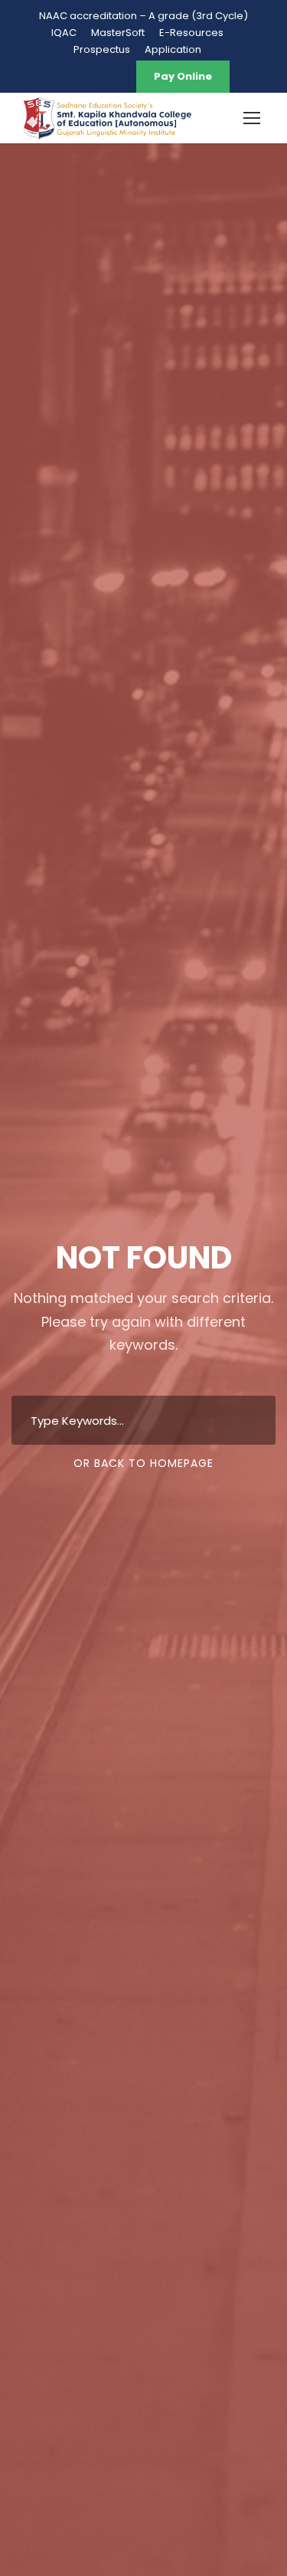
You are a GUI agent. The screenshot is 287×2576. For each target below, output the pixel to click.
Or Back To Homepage (143, 1463)
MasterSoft (118, 33)
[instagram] (115, 76)
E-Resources (191, 33)
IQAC (64, 33)
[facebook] (61, 76)
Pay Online (183, 76)
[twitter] (88, 76)
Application (173, 49)
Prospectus (102, 49)
